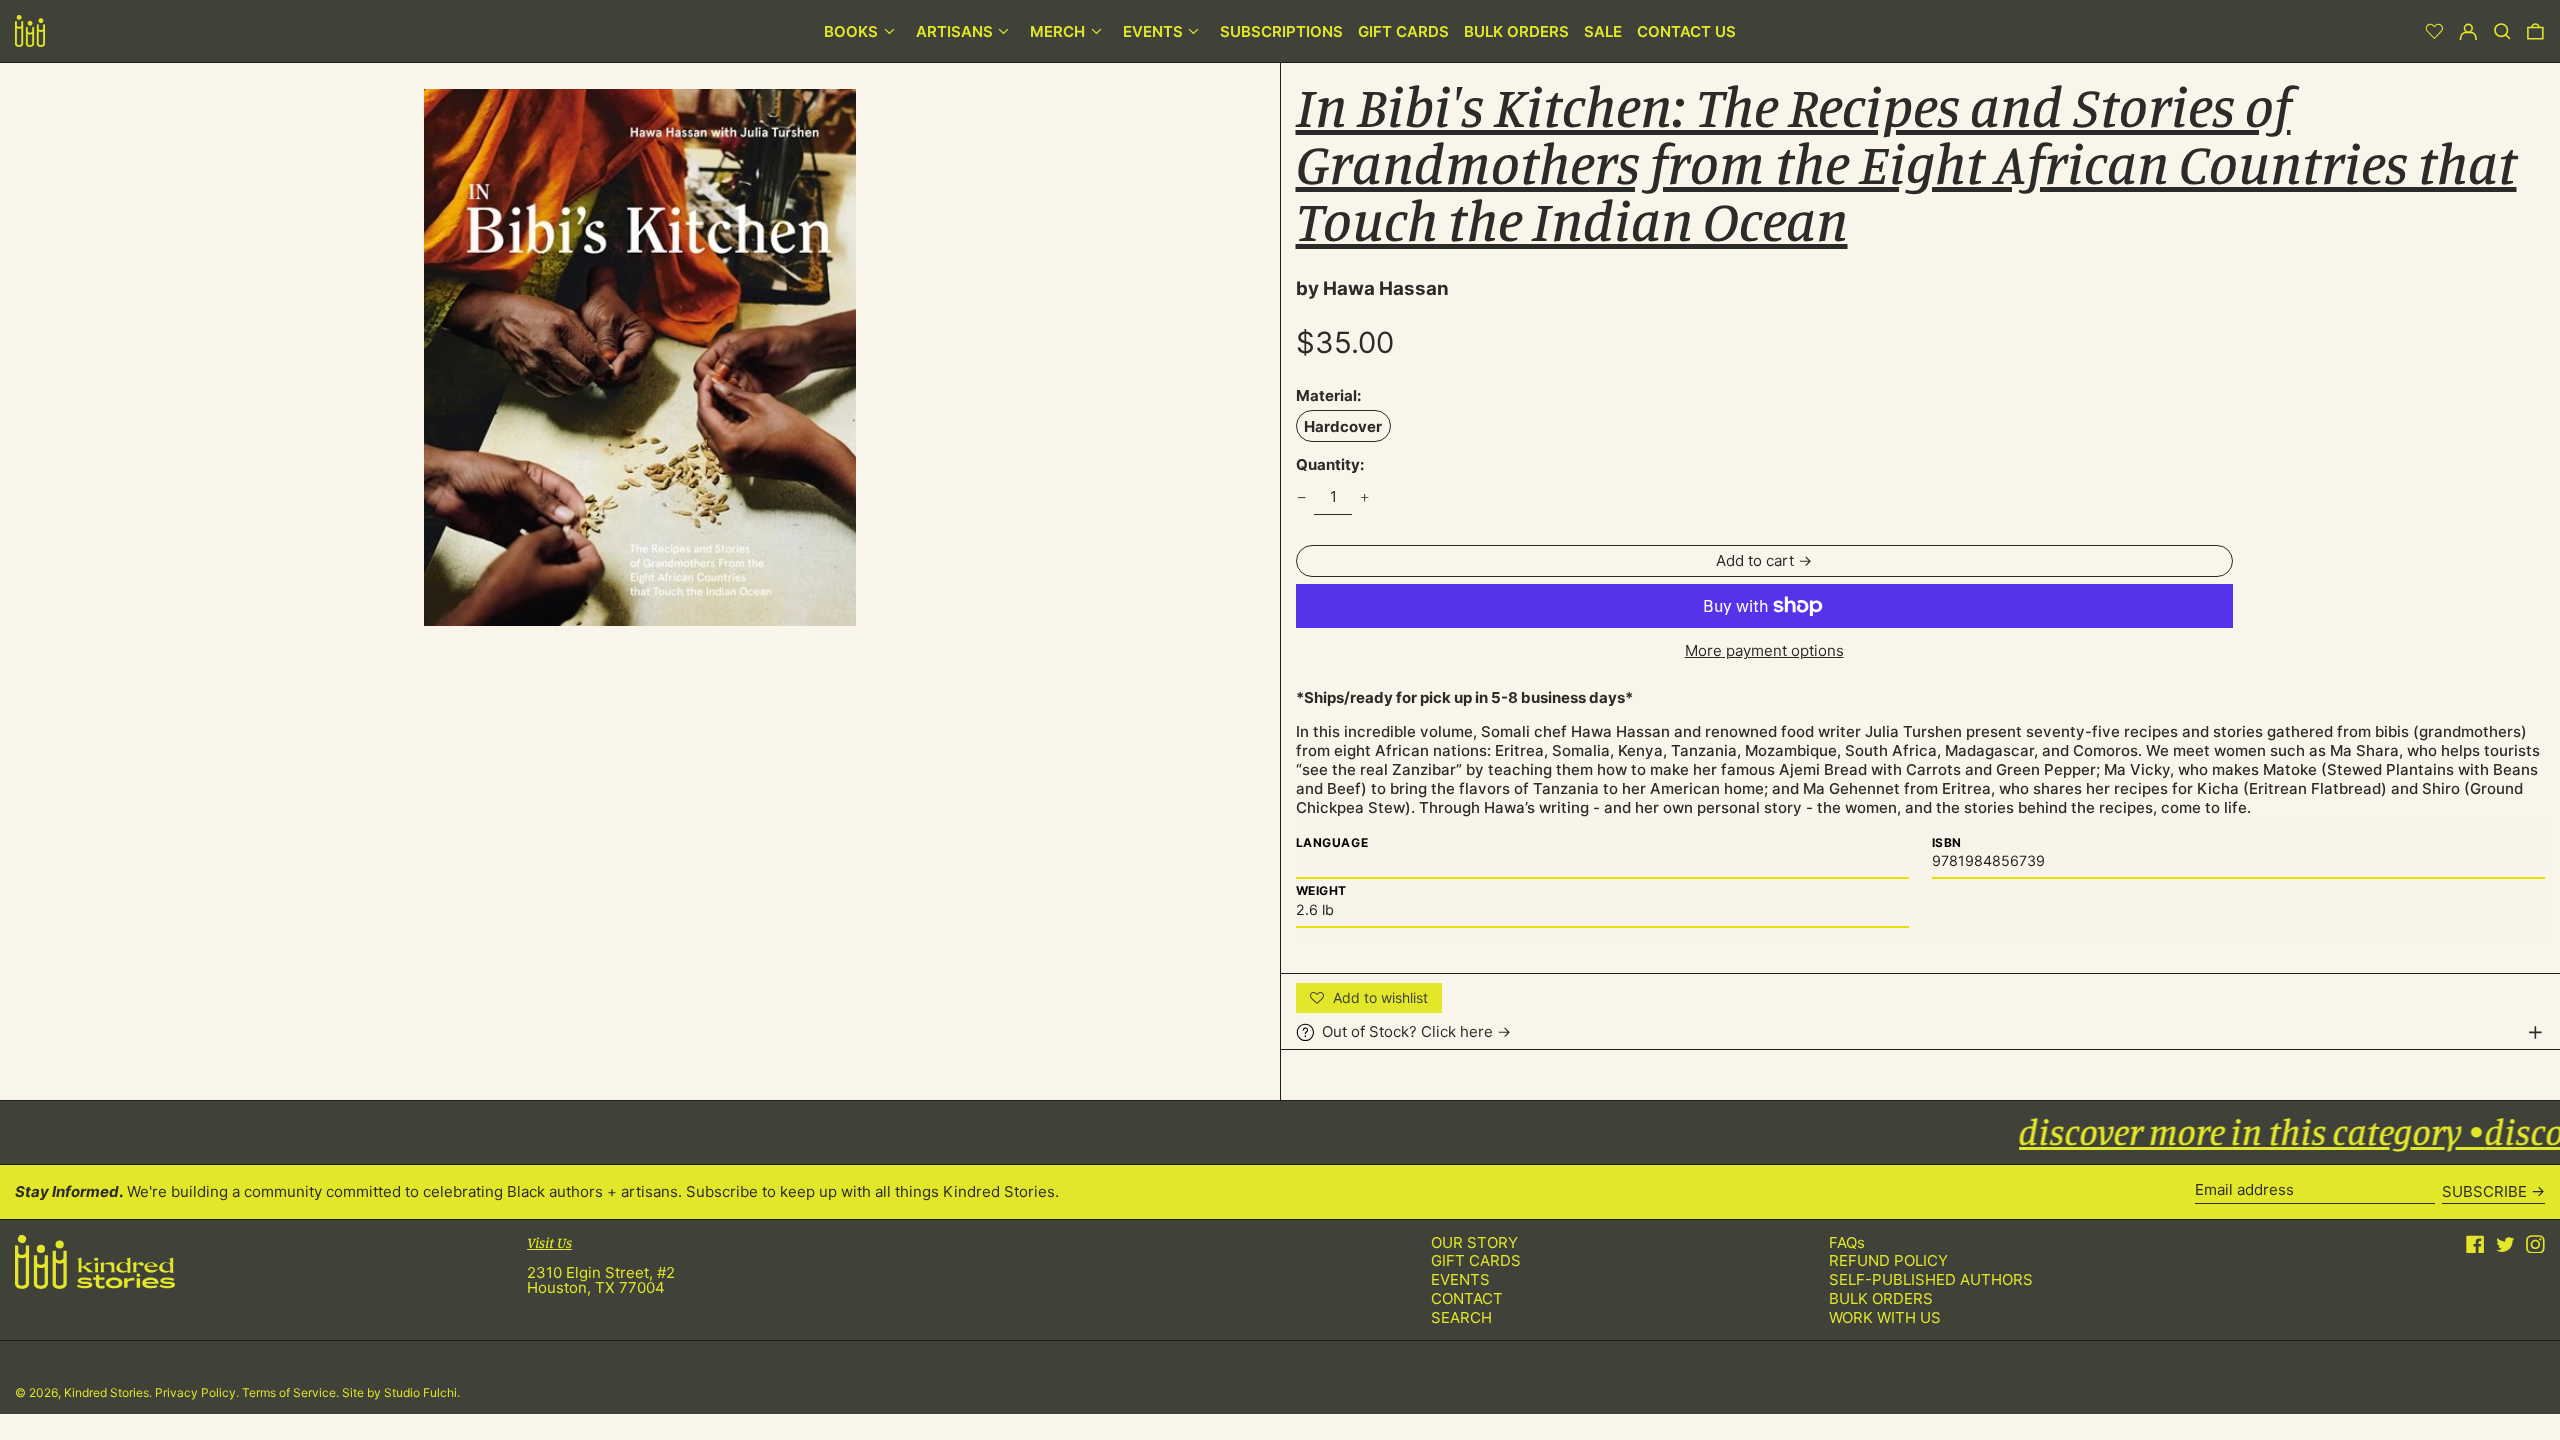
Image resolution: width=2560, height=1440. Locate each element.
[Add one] (1365, 497)
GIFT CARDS (1476, 1260)
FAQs (1847, 1242)
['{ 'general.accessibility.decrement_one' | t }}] (1301, 497)
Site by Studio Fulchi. (401, 1392)
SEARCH (1461, 1317)
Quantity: (1330, 464)
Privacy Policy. (198, 1392)
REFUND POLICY (1888, 1260)
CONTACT (1467, 1298)
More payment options (1764, 650)
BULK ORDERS (1881, 1298)
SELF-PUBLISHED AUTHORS (1931, 1279)
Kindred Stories (106, 1392)
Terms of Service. (292, 1392)
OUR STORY (1474, 1242)
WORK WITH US (1885, 1317)
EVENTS (1460, 1279)
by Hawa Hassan (1372, 288)
